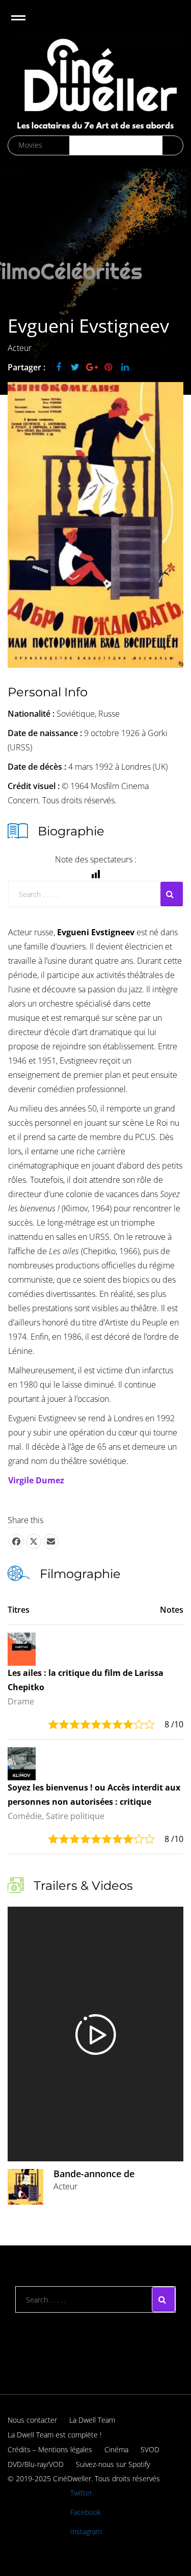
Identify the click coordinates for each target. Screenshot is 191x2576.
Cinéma (116, 2449)
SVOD (150, 2449)
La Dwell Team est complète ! (54, 2435)
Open (27, 24)
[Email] (51, 1541)
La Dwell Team (92, 2420)
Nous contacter (32, 2420)
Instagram (86, 2531)
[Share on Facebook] (16, 1541)
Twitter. (82, 2493)
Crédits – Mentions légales (50, 2449)
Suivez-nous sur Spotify (113, 2464)
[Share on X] (34, 1541)
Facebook (86, 2512)
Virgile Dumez (36, 1480)
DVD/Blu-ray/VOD (36, 2464)
